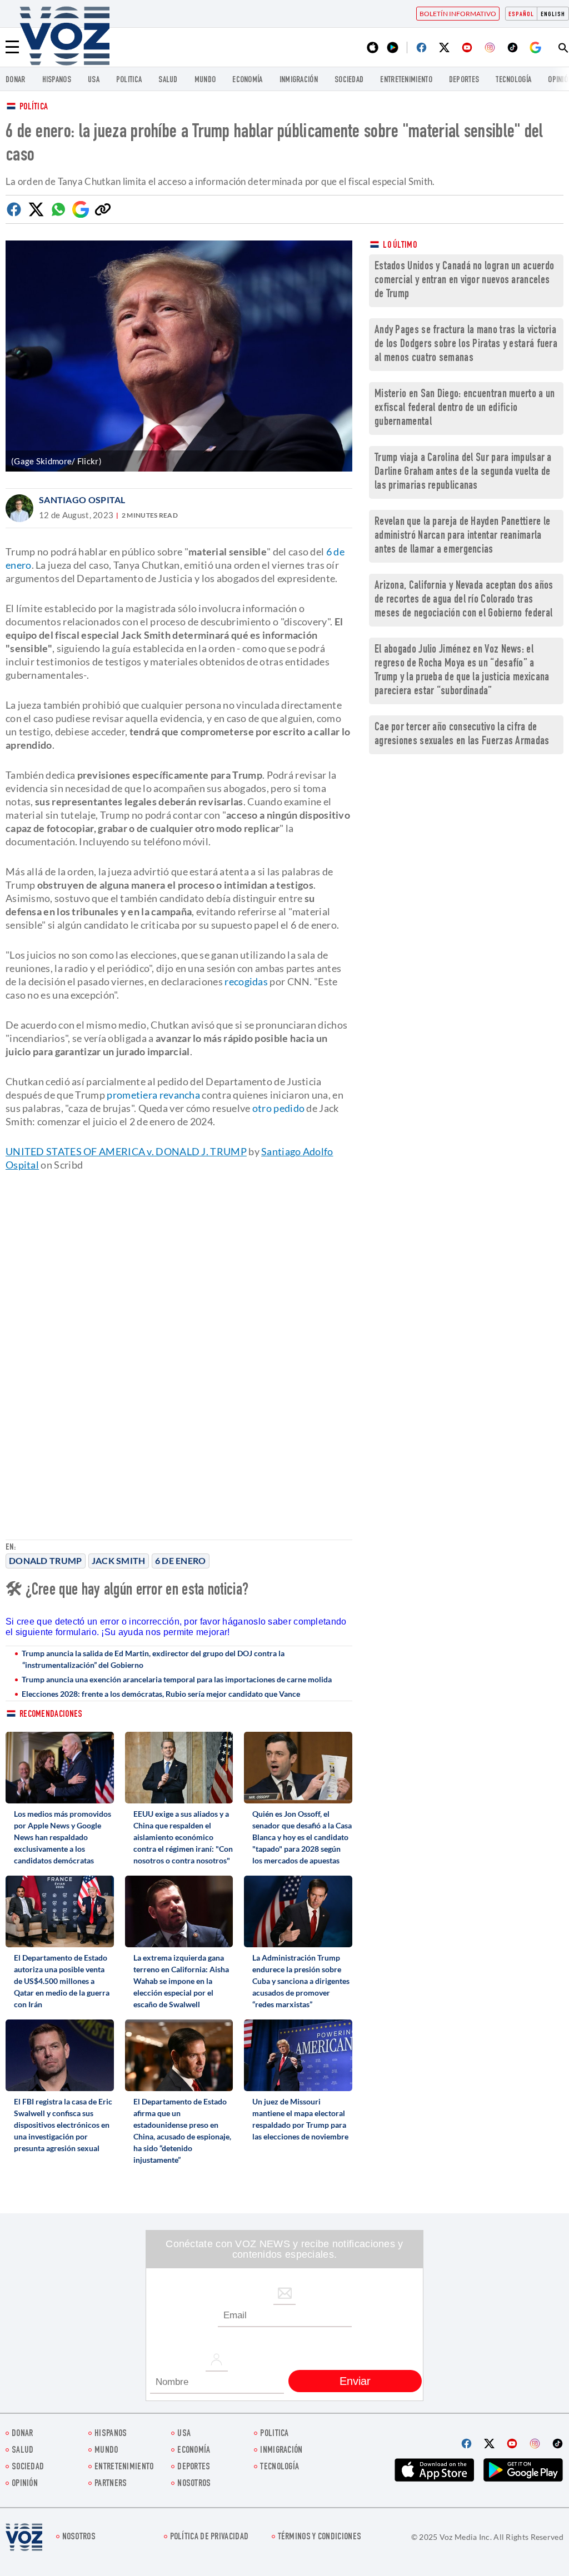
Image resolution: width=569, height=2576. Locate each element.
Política (34, 107)
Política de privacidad (209, 2537)
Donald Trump (46, 1560)
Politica (129, 80)
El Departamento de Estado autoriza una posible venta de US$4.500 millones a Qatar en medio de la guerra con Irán (62, 1981)
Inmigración (299, 80)
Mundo (205, 80)
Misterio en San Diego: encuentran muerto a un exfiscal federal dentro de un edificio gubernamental (465, 409)
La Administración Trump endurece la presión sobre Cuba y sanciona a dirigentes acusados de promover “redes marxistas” (301, 1981)
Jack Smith (119, 1560)
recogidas (246, 981)
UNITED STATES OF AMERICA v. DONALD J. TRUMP (126, 1151)
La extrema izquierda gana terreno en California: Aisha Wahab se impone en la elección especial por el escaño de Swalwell (181, 1981)
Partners (111, 2484)
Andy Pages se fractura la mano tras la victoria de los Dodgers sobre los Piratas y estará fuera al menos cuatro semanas (466, 345)
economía (247, 80)
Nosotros (194, 2484)
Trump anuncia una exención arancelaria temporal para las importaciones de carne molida (177, 1679)
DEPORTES (464, 80)
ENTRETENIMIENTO (406, 80)
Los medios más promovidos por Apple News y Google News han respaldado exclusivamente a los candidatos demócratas (63, 1837)
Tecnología (513, 80)
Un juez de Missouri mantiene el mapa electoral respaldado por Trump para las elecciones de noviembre (300, 2119)
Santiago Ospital (82, 500)
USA (94, 80)
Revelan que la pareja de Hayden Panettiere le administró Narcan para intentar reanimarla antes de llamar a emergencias (463, 536)
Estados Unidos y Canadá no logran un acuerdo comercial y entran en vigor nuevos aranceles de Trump (464, 281)
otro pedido (278, 1108)
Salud (168, 80)
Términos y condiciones (320, 2537)
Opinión (25, 2484)
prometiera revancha (153, 1095)
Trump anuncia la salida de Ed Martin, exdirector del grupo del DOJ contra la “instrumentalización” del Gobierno (153, 1659)
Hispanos (57, 80)
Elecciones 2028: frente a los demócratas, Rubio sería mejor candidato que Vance (161, 1694)
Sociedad (349, 80)
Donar (16, 80)
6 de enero (181, 1560)
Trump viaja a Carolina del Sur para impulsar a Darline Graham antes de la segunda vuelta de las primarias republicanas (463, 472)
